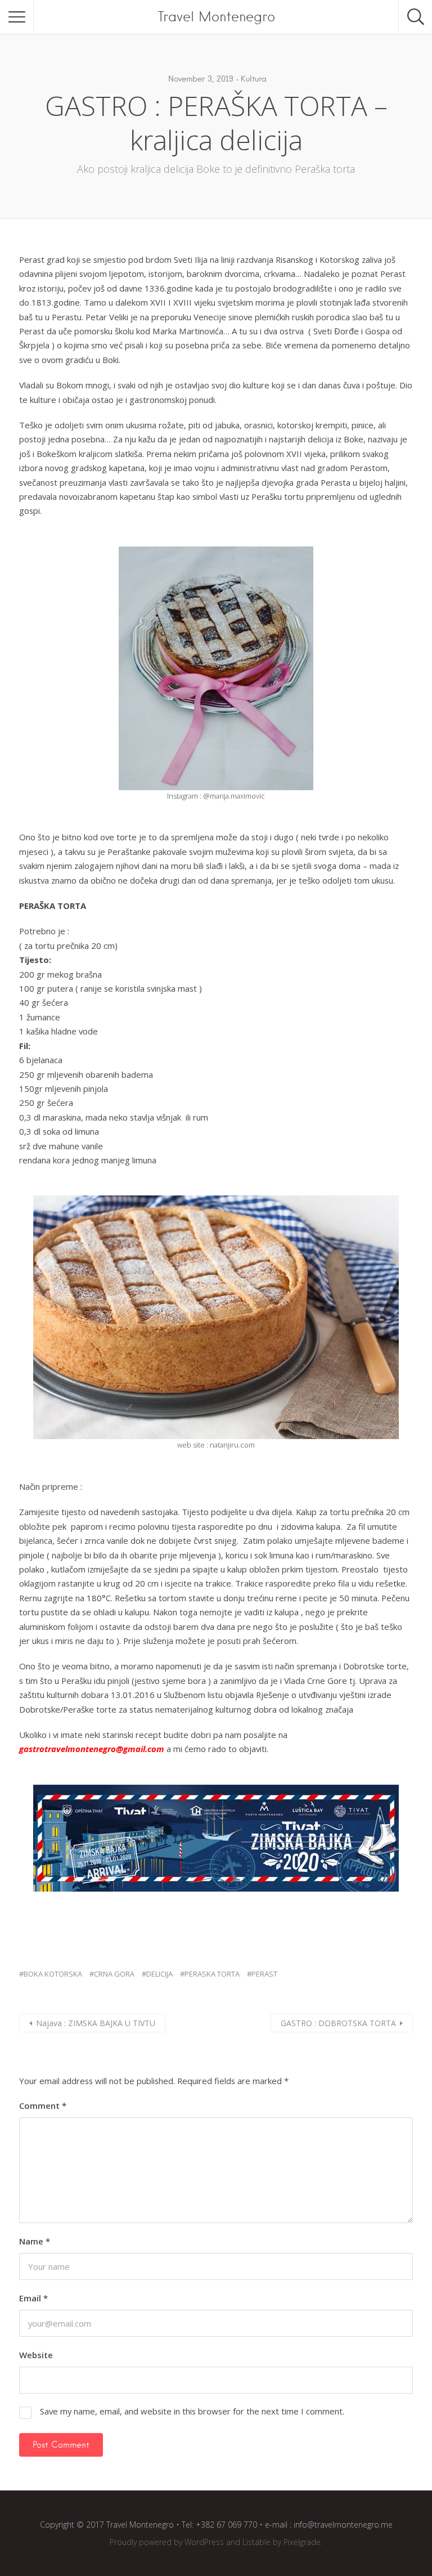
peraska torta (212, 1974)
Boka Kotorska (53, 1974)
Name (35, 2241)
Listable (256, 2542)
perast (264, 1974)
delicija (159, 1974)
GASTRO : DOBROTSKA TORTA (338, 2023)
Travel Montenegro (216, 17)
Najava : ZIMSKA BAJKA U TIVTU (96, 2023)
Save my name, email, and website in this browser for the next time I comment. (192, 2411)
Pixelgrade (302, 2542)
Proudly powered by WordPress (167, 2542)
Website (36, 2355)
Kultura (254, 79)
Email (33, 2298)
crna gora (114, 1974)
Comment (43, 2105)
